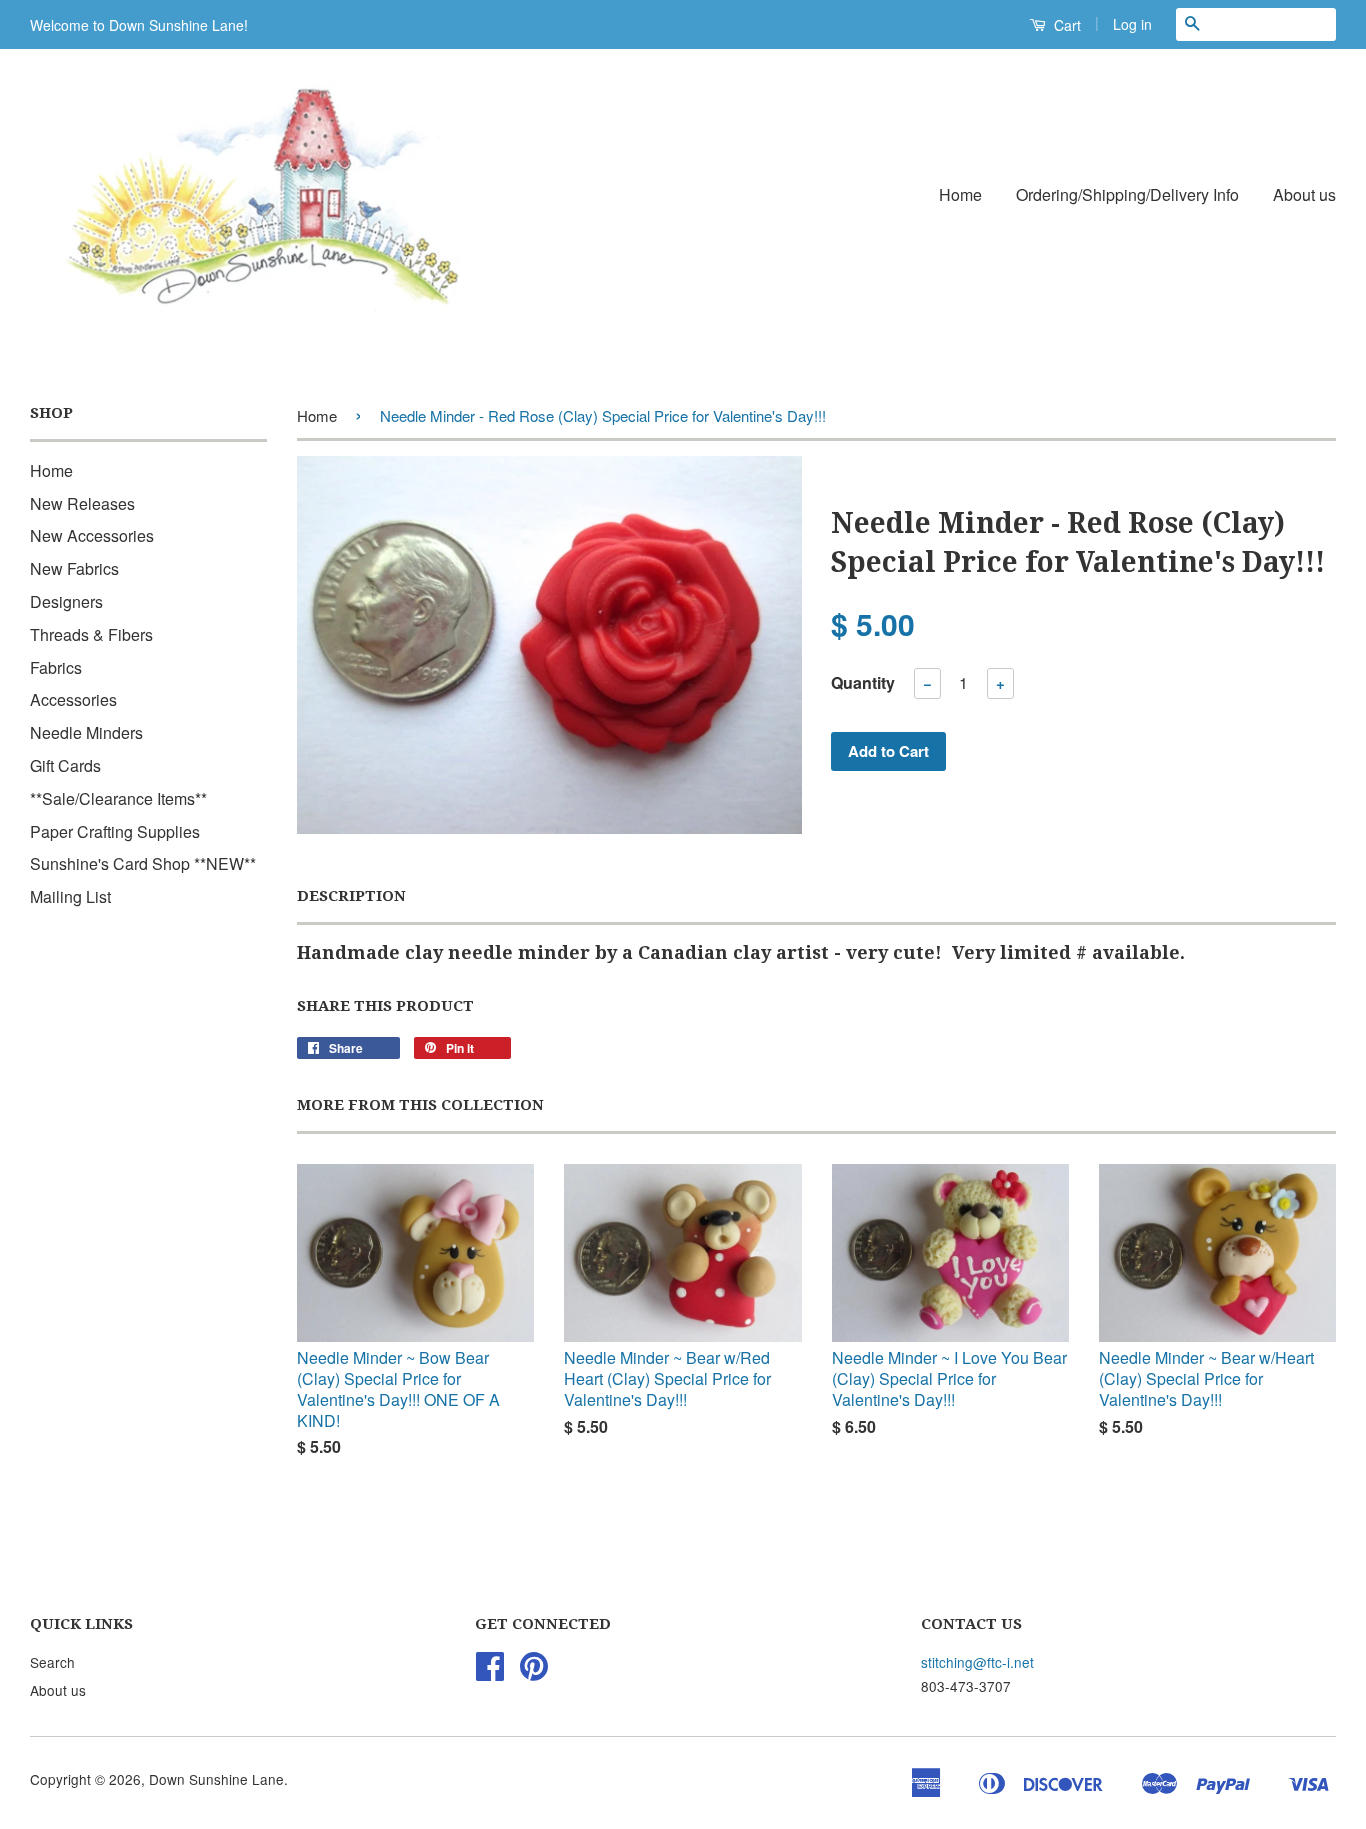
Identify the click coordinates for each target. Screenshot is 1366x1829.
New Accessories (92, 535)
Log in (1132, 24)
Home (960, 194)
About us (1304, 194)
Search (52, 1662)
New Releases (82, 503)
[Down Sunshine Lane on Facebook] (490, 1672)
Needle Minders (86, 732)
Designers (66, 601)
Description (351, 896)
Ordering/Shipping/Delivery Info (1127, 194)
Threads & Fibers (91, 634)
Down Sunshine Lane (216, 1779)
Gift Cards (65, 765)
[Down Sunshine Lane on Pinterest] (534, 1672)
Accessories (73, 699)
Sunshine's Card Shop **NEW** (143, 863)
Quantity (863, 682)
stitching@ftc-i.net (977, 1662)
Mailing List (70, 896)
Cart (1065, 25)
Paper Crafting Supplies (115, 831)
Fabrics (56, 667)
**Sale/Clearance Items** (118, 798)
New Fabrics (74, 568)
